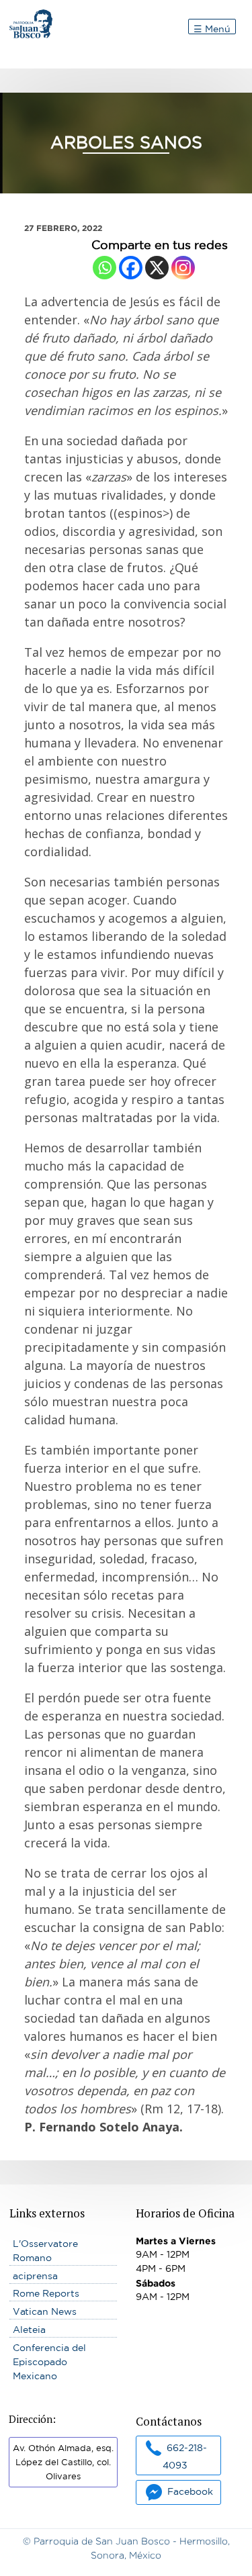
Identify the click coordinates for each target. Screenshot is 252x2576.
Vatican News (45, 2311)
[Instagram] (183, 268)
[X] (157, 268)
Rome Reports (46, 2293)
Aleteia (29, 2330)
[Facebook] (131, 268)
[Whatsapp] (104, 268)
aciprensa (35, 2276)
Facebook (190, 2491)
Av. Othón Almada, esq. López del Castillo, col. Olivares (63, 2462)
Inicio (22, 16)
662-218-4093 (185, 2456)
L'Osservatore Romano (45, 2251)
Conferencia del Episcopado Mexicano (49, 2362)
